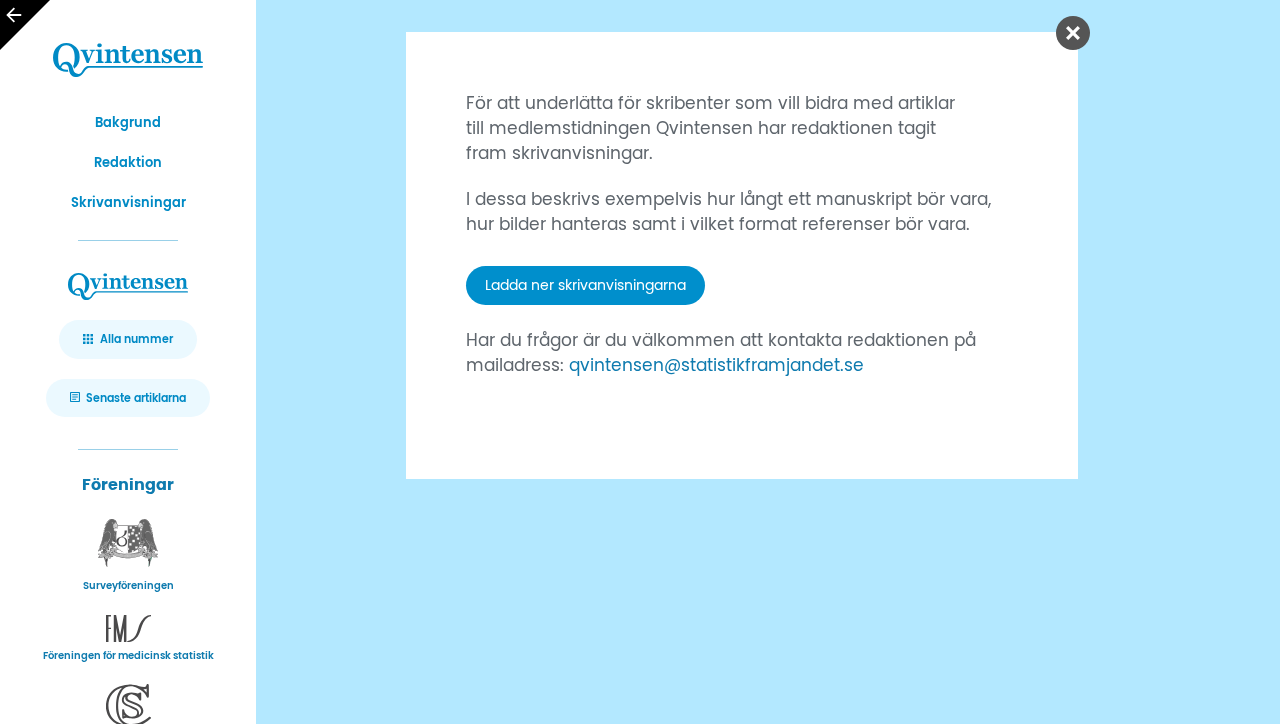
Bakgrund (128, 123)
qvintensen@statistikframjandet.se (716, 366)
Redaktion (128, 163)
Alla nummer (136, 339)
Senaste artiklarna (136, 398)
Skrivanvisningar (128, 203)
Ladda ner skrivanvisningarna (585, 285)
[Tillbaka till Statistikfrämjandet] (25, 25)
